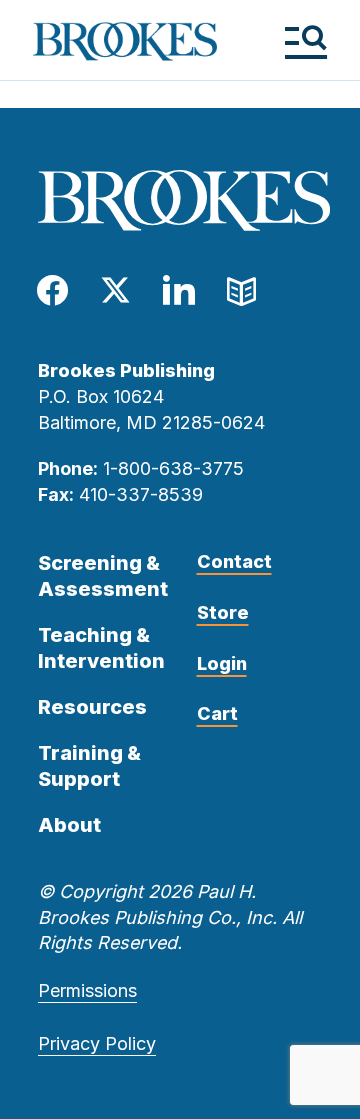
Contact (234, 561)
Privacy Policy (97, 1043)
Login (222, 663)
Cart (217, 713)
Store (223, 612)
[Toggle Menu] (305, 41)
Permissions (87, 990)
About (69, 825)
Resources (92, 707)
